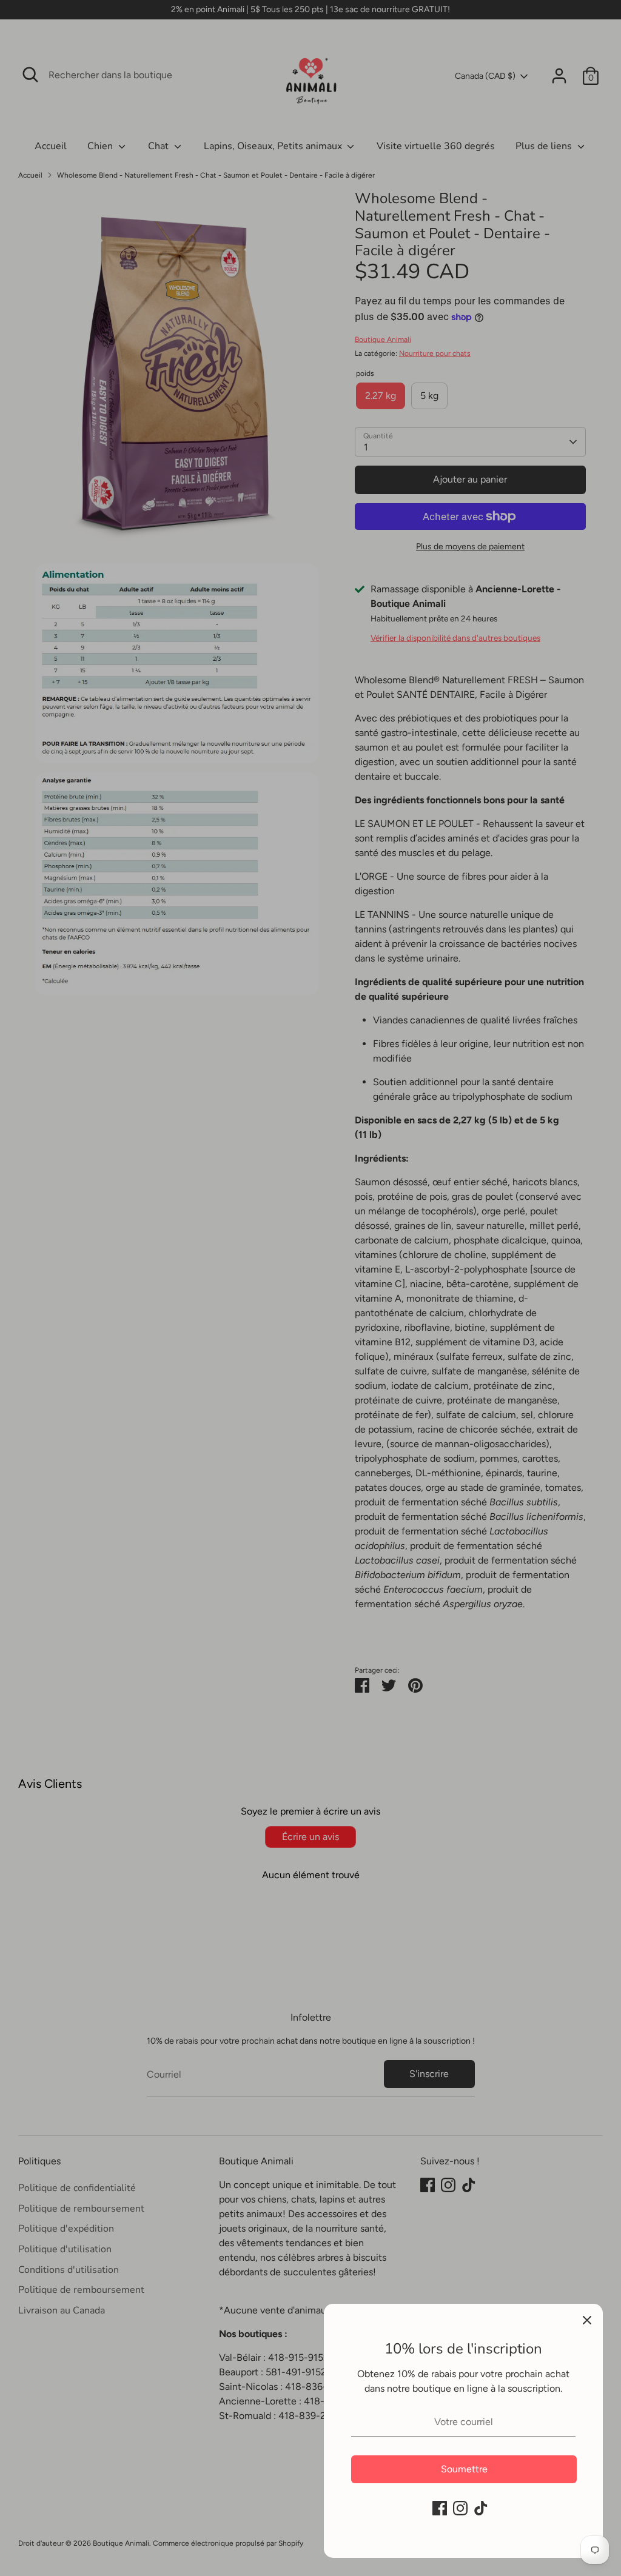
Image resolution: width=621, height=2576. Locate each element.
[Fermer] (587, 2320)
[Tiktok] (481, 2508)
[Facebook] (440, 2508)
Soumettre (464, 2469)
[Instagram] (460, 2508)
